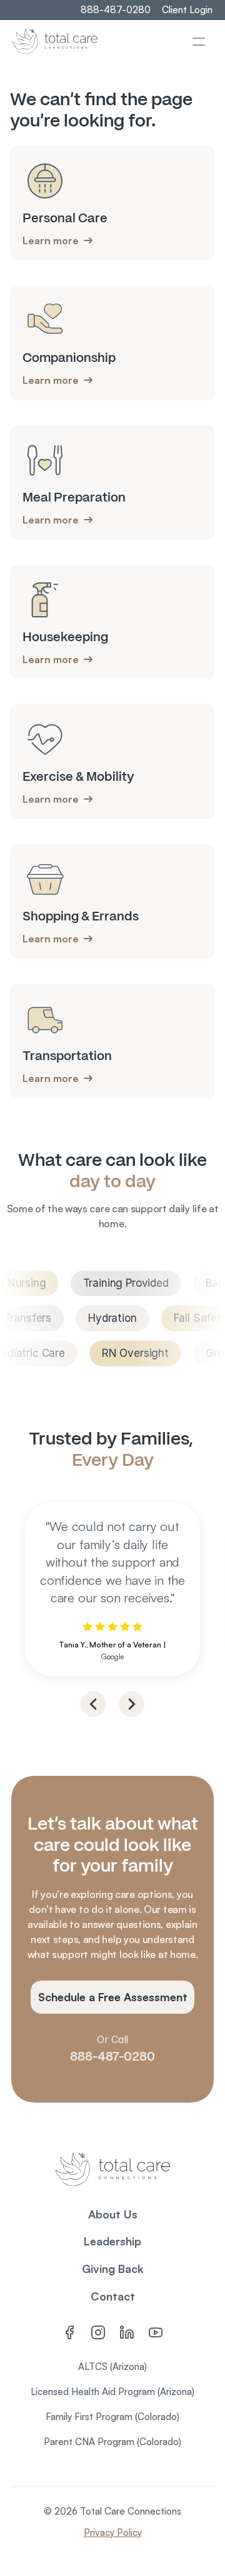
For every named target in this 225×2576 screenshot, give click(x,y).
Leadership (112, 2241)
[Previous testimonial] (93, 1704)
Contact (113, 2296)
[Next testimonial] (132, 1704)
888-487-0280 (112, 2056)
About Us (113, 2214)
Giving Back (113, 2269)
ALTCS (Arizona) (112, 2367)
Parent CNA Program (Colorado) (112, 2442)
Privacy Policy (113, 2532)
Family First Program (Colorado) (112, 2417)
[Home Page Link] (55, 41)
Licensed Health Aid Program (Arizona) (112, 2392)
